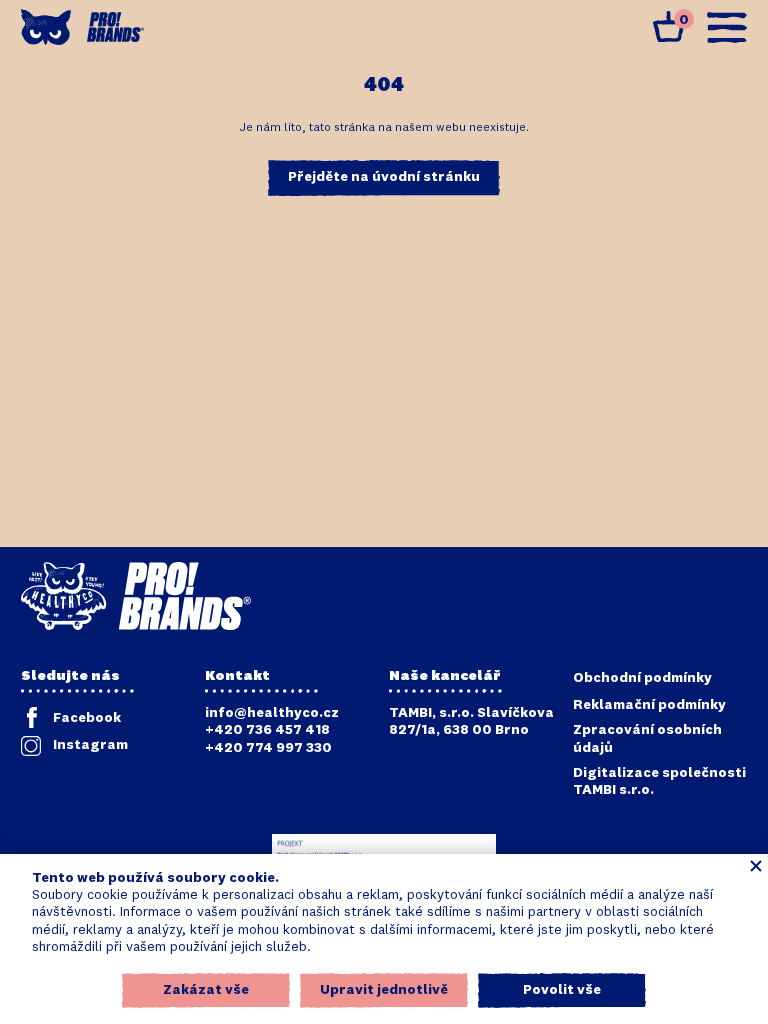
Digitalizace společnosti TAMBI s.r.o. (659, 782)
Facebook (87, 718)
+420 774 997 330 (268, 748)
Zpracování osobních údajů (647, 739)
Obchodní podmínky (642, 678)
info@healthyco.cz (272, 713)
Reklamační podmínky (649, 705)
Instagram (90, 745)
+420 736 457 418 (267, 730)
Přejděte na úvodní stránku (384, 177)
